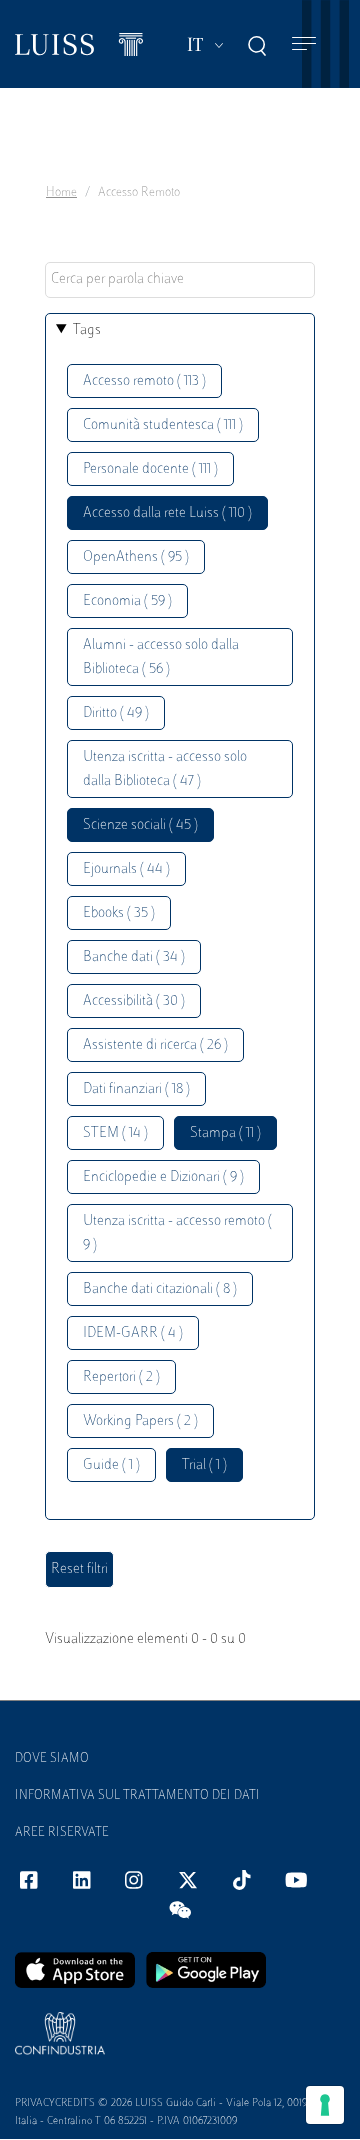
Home (61, 193)
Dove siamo (52, 1759)
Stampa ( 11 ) (225, 1133)
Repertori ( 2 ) (121, 1377)
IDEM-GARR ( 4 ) (133, 1333)
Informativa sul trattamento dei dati (137, 1796)
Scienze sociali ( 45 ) (140, 825)
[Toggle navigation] (304, 44)
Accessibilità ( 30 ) (134, 1001)
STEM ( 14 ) (115, 1133)
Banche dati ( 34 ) (134, 957)
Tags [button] (87, 330)
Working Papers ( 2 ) (140, 1421)
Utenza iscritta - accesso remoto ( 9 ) (177, 1233)
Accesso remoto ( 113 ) (144, 381)
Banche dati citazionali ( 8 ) (160, 1289)
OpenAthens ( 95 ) (136, 557)
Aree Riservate (62, 1833)
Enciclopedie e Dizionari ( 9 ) (163, 1177)
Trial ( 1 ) (204, 1465)
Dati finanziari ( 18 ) (136, 1089)
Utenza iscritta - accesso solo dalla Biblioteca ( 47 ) (165, 769)
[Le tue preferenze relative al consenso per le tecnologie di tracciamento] (325, 2105)
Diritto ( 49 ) (116, 713)
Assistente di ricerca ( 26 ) (155, 1045)
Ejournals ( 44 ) (126, 869)
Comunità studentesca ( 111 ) (163, 425)
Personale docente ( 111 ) (150, 469)
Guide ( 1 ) (111, 1465)
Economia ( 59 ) (127, 601)
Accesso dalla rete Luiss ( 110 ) (167, 513)
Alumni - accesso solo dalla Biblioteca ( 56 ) (161, 657)
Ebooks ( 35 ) (119, 913)
